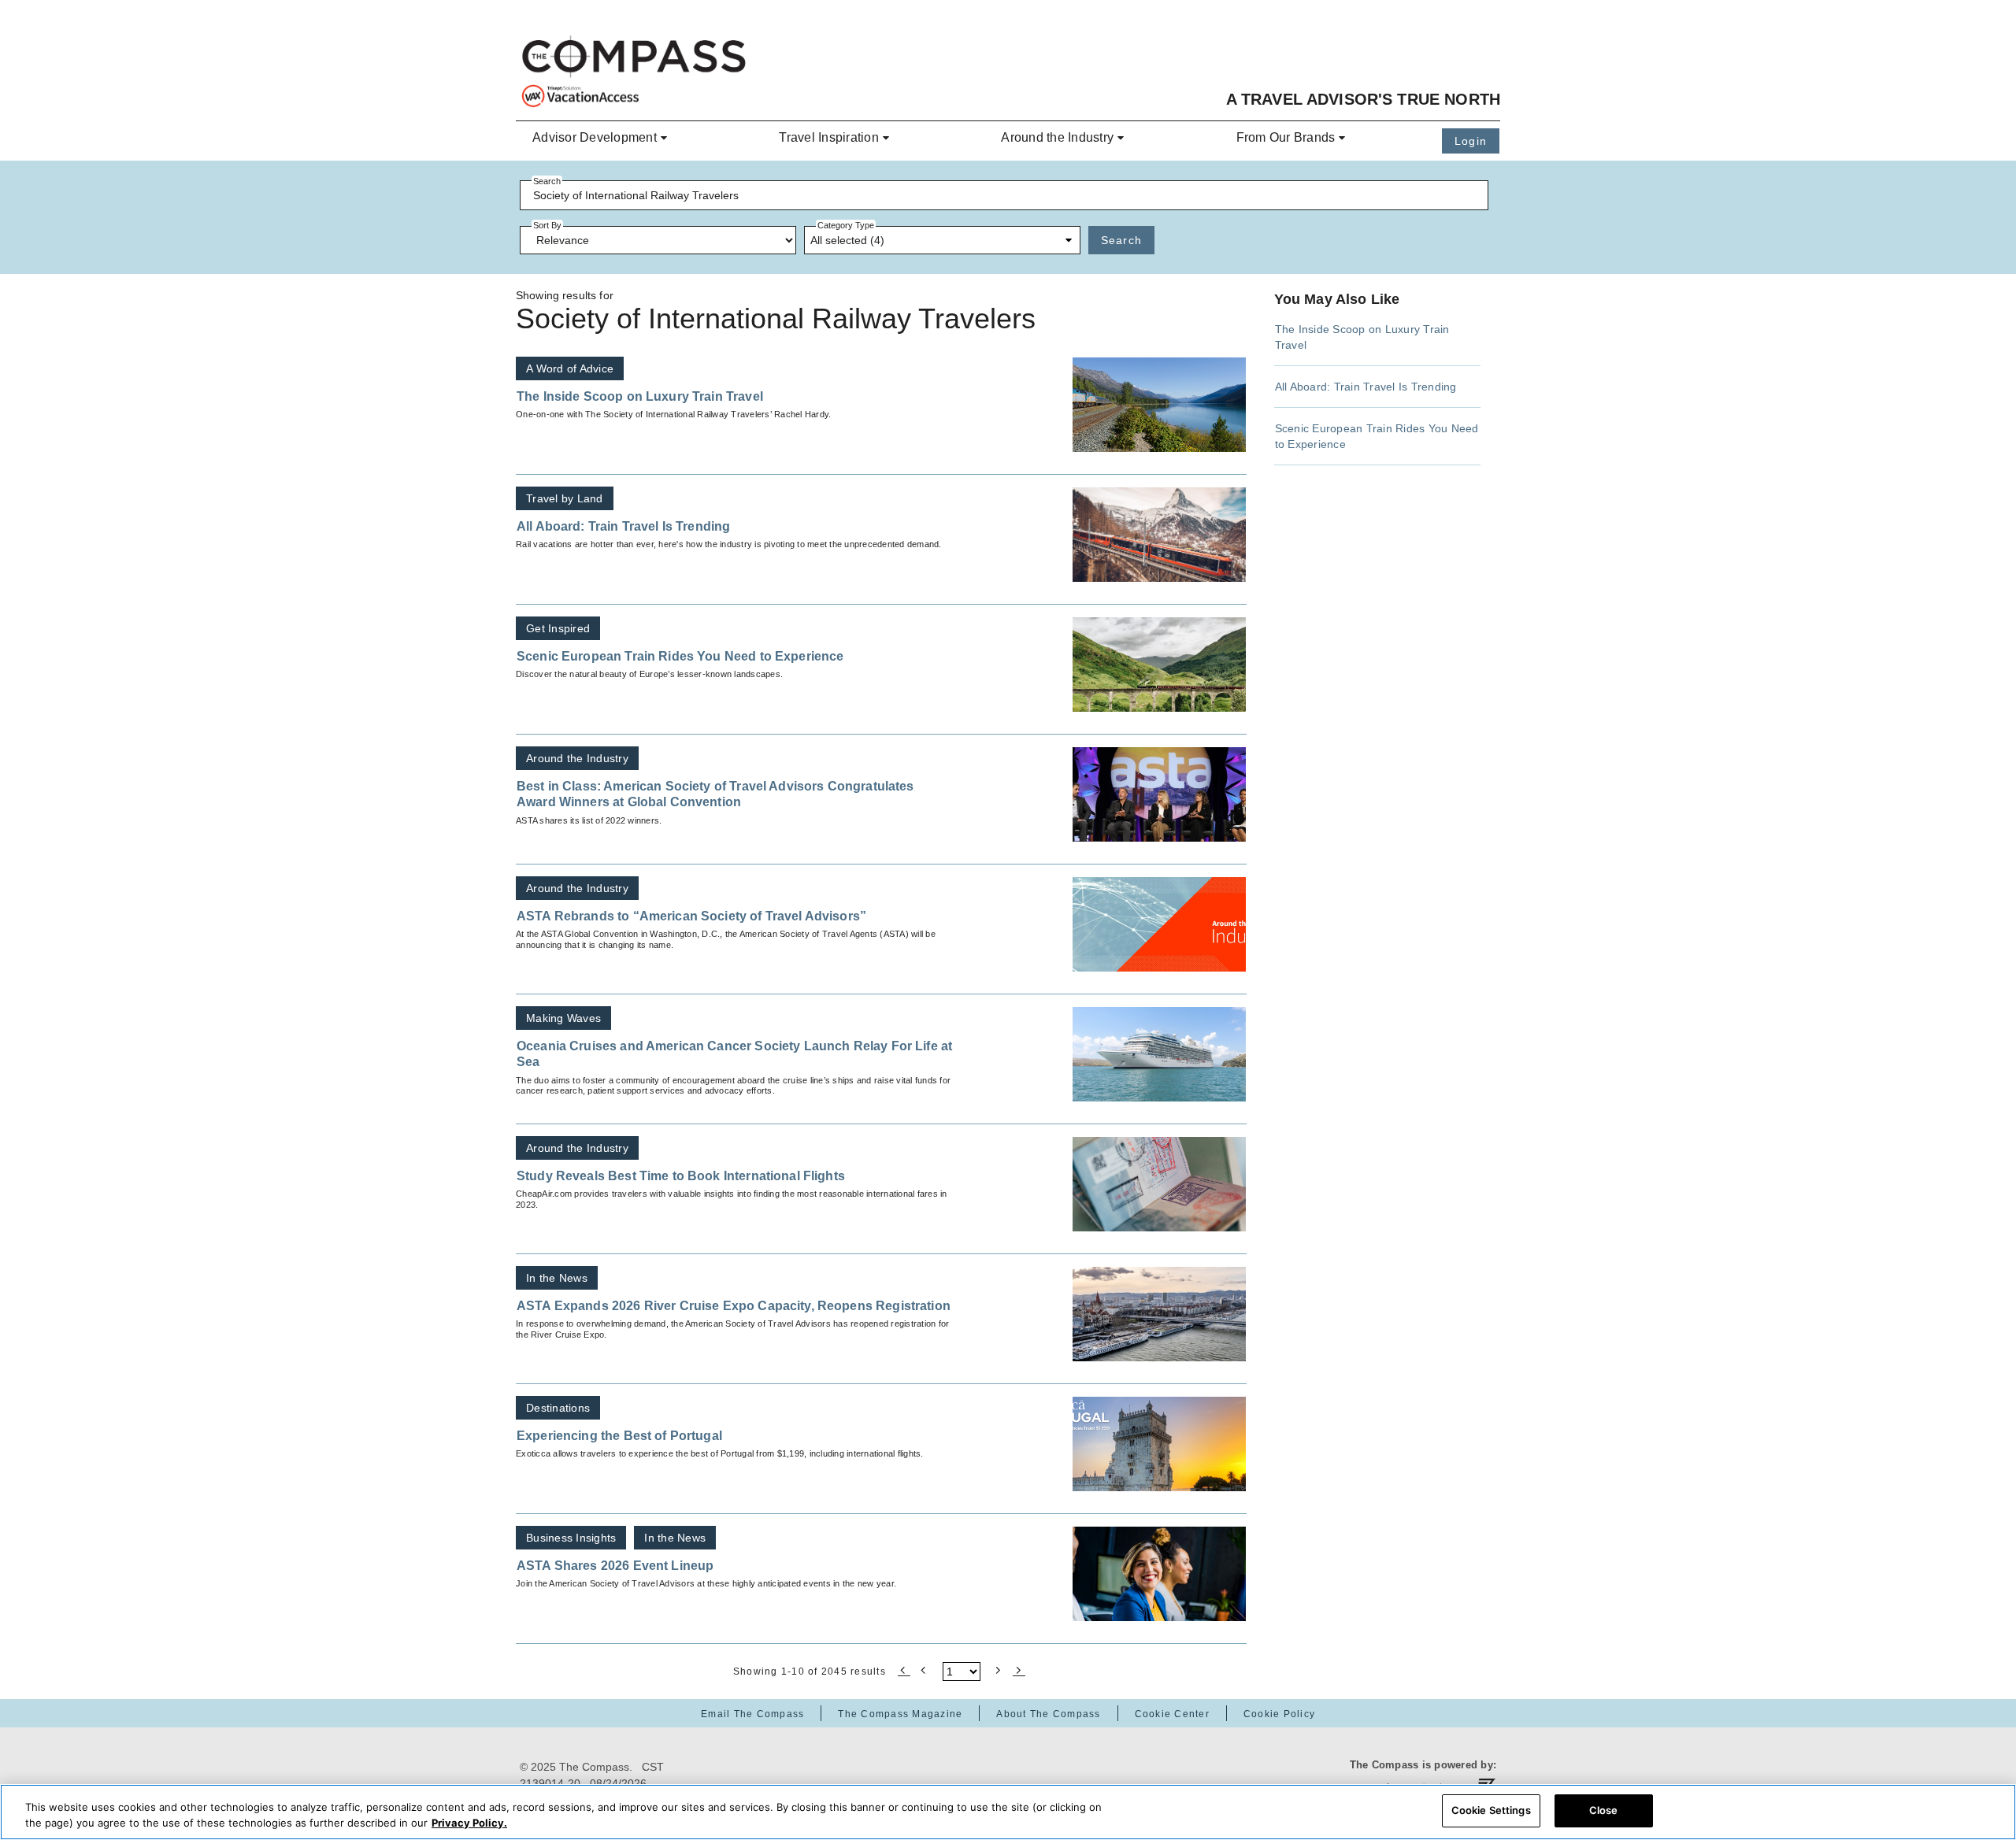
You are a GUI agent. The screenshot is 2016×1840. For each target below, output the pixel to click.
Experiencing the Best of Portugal (619, 1436)
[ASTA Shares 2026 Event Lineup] (1159, 1574)
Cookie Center (1172, 1714)
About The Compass (1048, 1714)
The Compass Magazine (900, 1714)
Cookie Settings (1491, 1810)
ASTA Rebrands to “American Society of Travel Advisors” (691, 916)
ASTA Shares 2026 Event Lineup (615, 1566)
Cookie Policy (1279, 1714)
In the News (557, 1278)
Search (1122, 240)
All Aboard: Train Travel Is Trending (623, 526)
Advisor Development (595, 137)
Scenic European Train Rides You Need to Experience (680, 656)
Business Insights (571, 1538)
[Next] (999, 1669)
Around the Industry (1057, 137)
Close (1604, 1810)
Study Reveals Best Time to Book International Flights (681, 1176)
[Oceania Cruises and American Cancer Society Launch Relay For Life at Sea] (1159, 1054)
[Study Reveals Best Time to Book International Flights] (1159, 1184)
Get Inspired (558, 628)
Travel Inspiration (829, 137)
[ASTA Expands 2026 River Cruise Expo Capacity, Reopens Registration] (1159, 1314)
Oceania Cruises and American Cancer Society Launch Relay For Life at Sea (734, 1054)
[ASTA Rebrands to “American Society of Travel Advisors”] (1159, 924)
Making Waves (563, 1018)
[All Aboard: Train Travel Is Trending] (1159, 535)
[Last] (1019, 1669)
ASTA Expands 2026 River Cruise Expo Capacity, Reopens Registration (734, 1306)
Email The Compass (752, 1714)
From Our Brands (1286, 137)
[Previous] (925, 1669)
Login (1471, 141)
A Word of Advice (570, 368)
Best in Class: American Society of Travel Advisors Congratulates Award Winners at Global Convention (715, 794)
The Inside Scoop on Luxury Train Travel (640, 396)
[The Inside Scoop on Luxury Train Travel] (1159, 405)
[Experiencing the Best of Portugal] (1159, 1444)
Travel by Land (565, 498)
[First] (904, 1669)
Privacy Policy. (469, 1823)
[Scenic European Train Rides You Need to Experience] (1159, 665)
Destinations (558, 1408)
